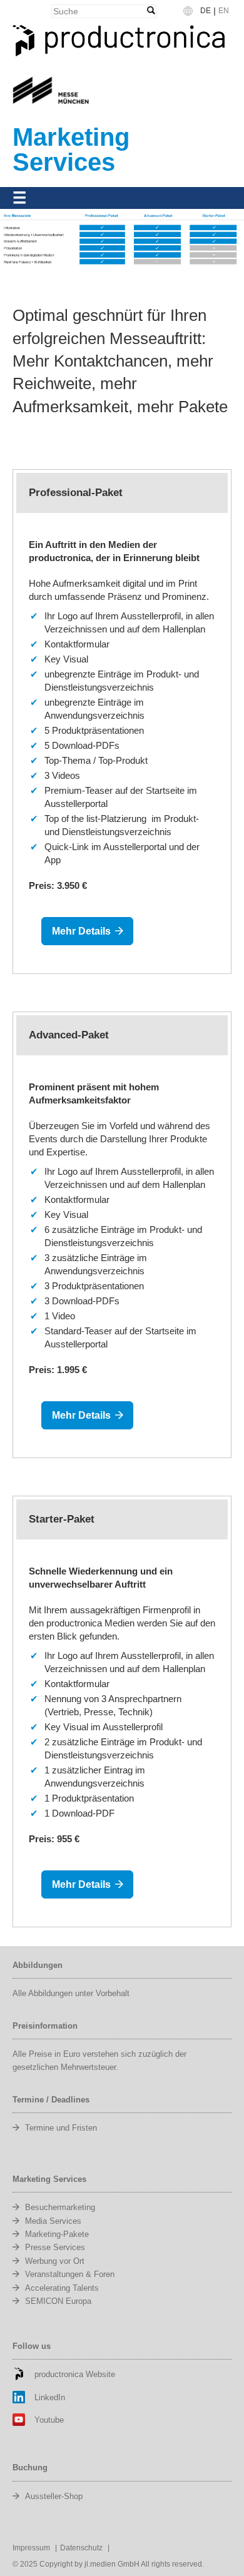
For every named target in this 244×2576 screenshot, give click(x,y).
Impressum (31, 2548)
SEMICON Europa (58, 2301)
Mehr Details (81, 931)
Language (195, 15)
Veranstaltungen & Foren (70, 2274)
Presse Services (55, 2247)
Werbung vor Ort (55, 2261)
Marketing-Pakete (57, 2234)
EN (224, 11)
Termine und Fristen (61, 2128)
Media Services (53, 2221)
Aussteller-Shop (54, 2496)
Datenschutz (81, 2548)
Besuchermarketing (60, 2207)
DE (206, 11)
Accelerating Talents (62, 2288)
